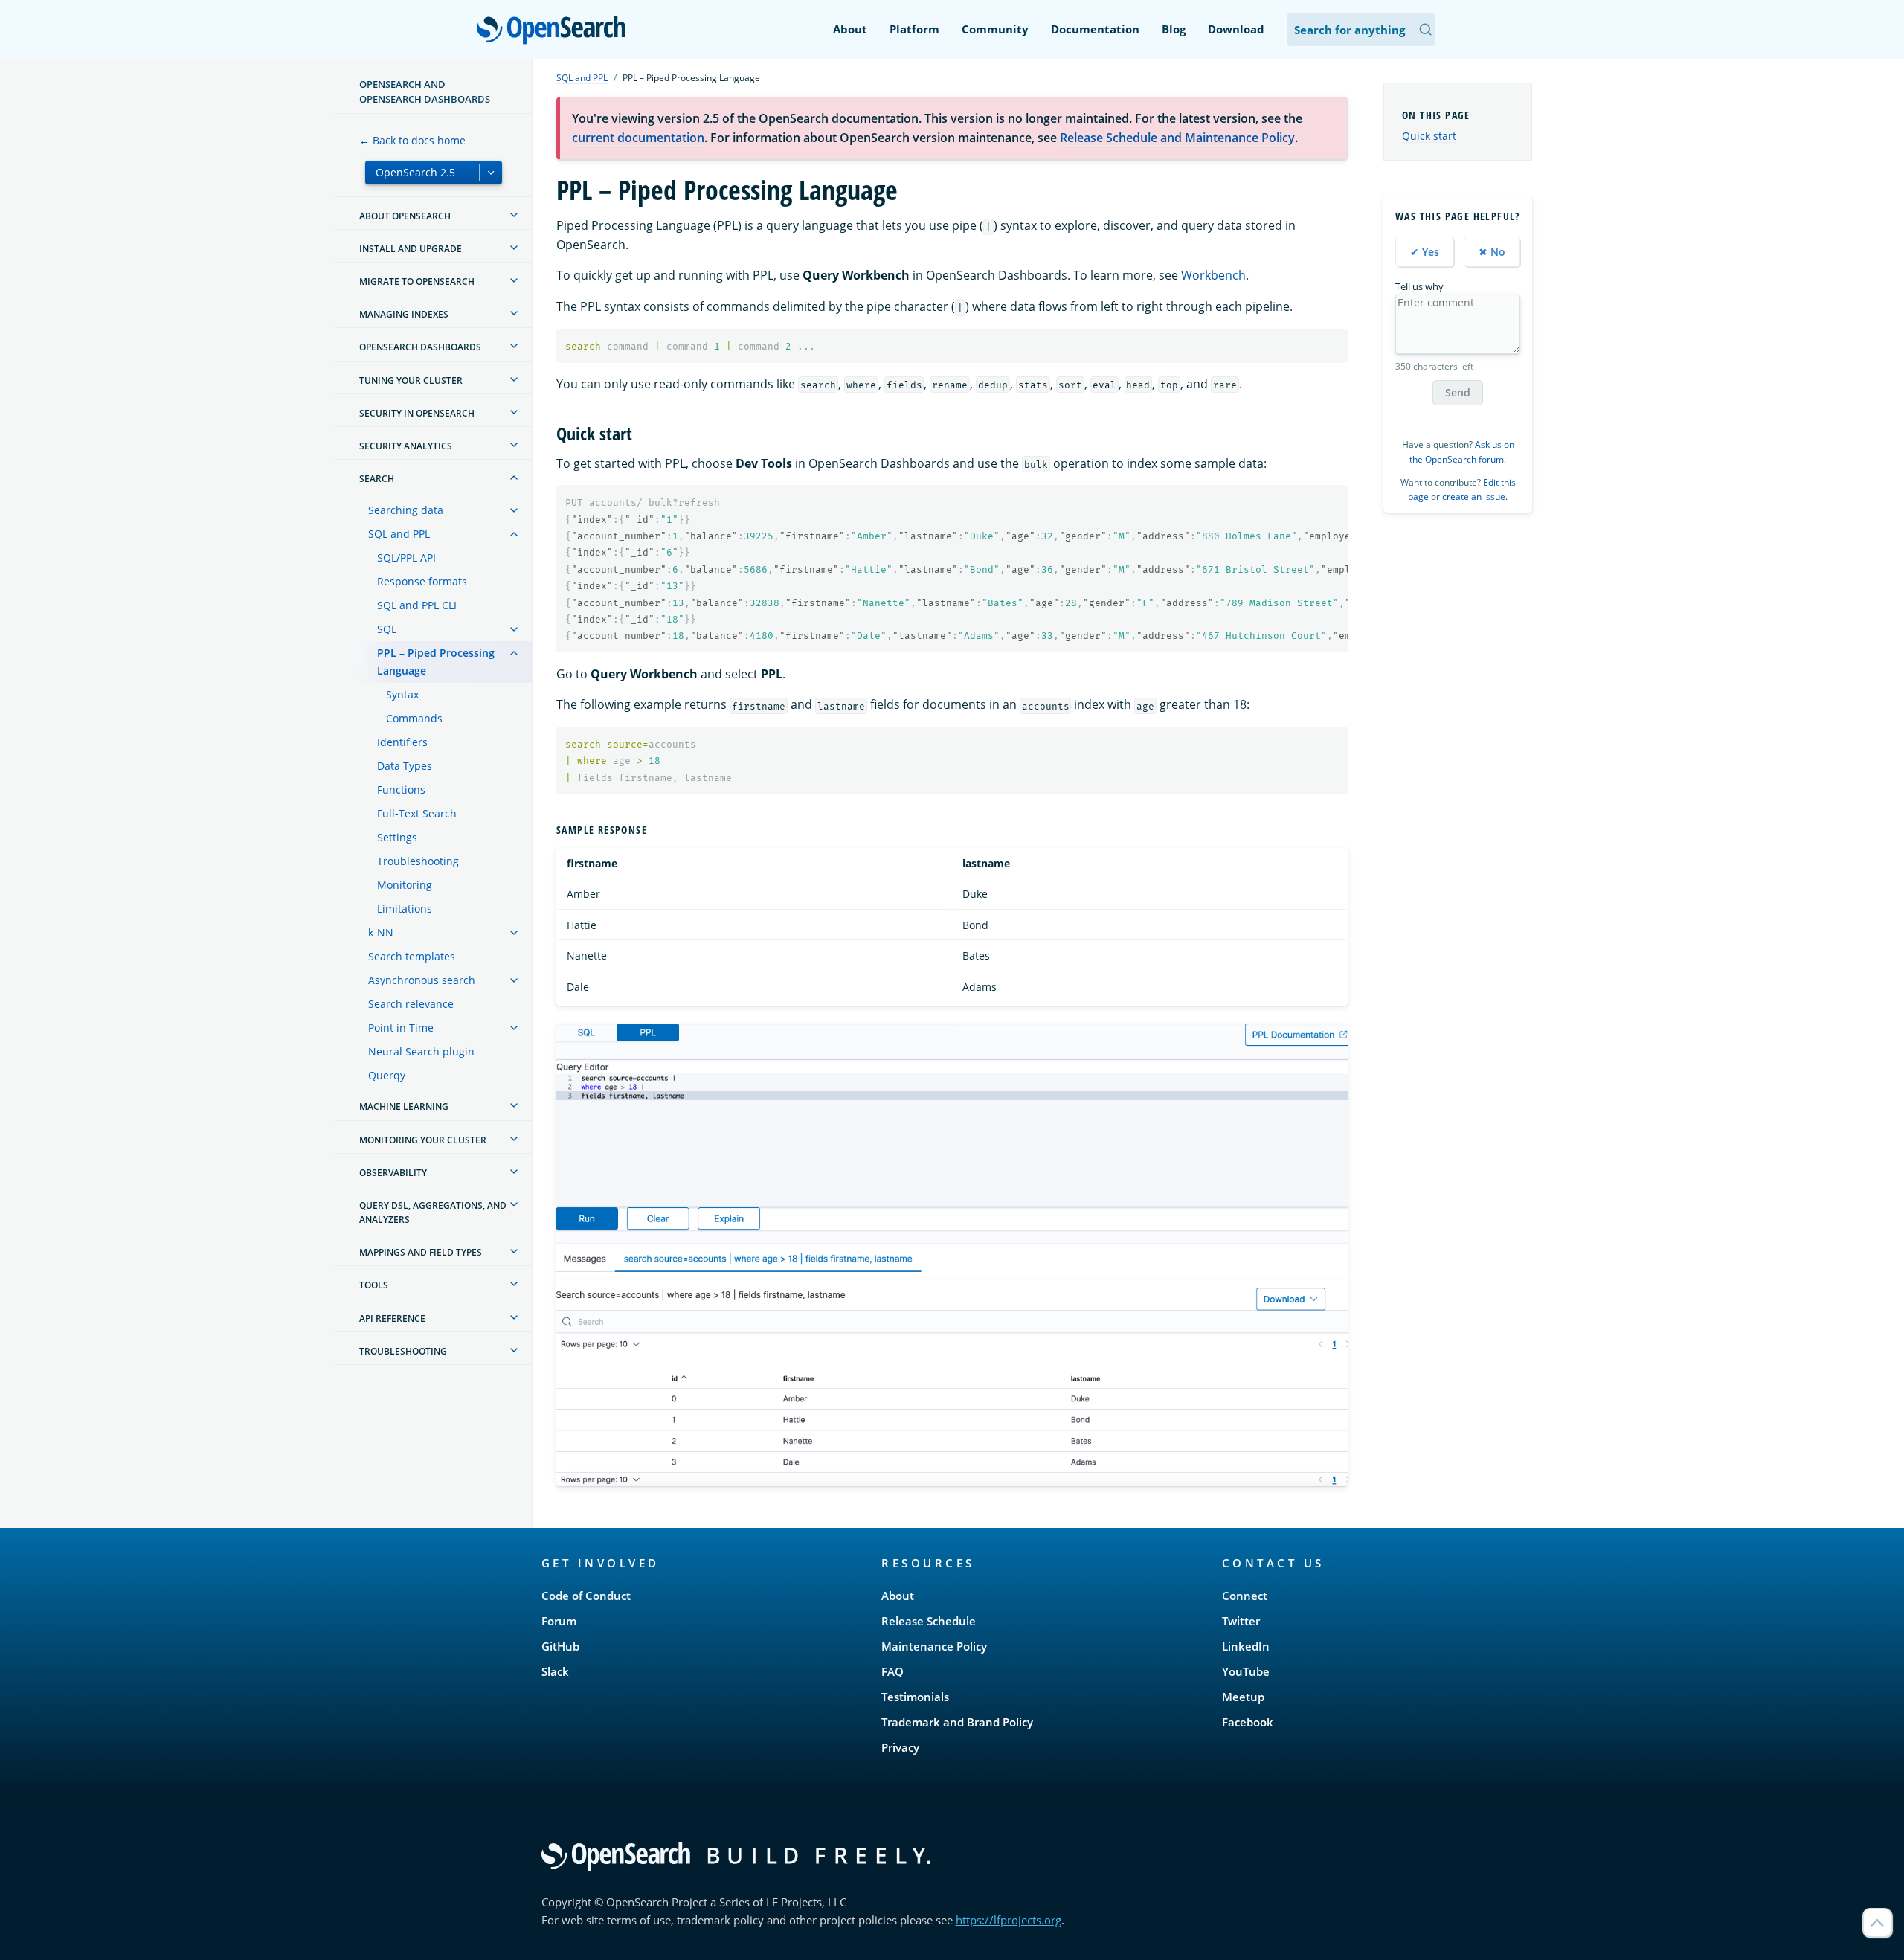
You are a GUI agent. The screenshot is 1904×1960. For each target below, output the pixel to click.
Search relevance (411, 1004)
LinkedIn (1246, 1646)
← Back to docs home (412, 140)
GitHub (560, 1646)
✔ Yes (1425, 252)
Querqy (387, 1075)
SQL (387, 629)
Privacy (900, 1747)
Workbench (1213, 275)
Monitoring (405, 885)
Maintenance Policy (934, 1646)
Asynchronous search (422, 980)
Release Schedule (929, 1621)
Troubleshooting (418, 861)
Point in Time (401, 1028)
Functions (401, 790)
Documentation (1095, 29)
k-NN (381, 932)
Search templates (412, 956)
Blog (1174, 29)
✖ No (1492, 252)
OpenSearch (555, 31)
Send (1458, 392)
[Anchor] (641, 433)
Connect (1245, 1596)
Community (995, 29)
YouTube (1246, 1671)
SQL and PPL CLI (417, 605)
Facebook (1248, 1722)
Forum (559, 1621)
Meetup (1243, 1697)
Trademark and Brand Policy (957, 1722)
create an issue (1474, 497)
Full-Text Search (417, 813)
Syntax (402, 694)
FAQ (892, 1671)
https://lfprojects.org (1009, 1920)
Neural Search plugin (421, 1051)
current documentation (638, 138)
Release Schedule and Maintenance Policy (1177, 138)
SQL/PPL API (406, 558)
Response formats (422, 581)
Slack (555, 1671)
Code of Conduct (586, 1596)
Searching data (406, 510)
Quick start (1429, 136)
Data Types (405, 766)
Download (1236, 29)
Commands (414, 718)
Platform (914, 29)
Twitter (1241, 1621)
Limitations (405, 909)
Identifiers (402, 742)
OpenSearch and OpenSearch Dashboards (425, 91)
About (850, 29)
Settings (397, 837)
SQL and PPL (399, 534)
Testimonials (915, 1697)
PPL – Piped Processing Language (436, 662)
